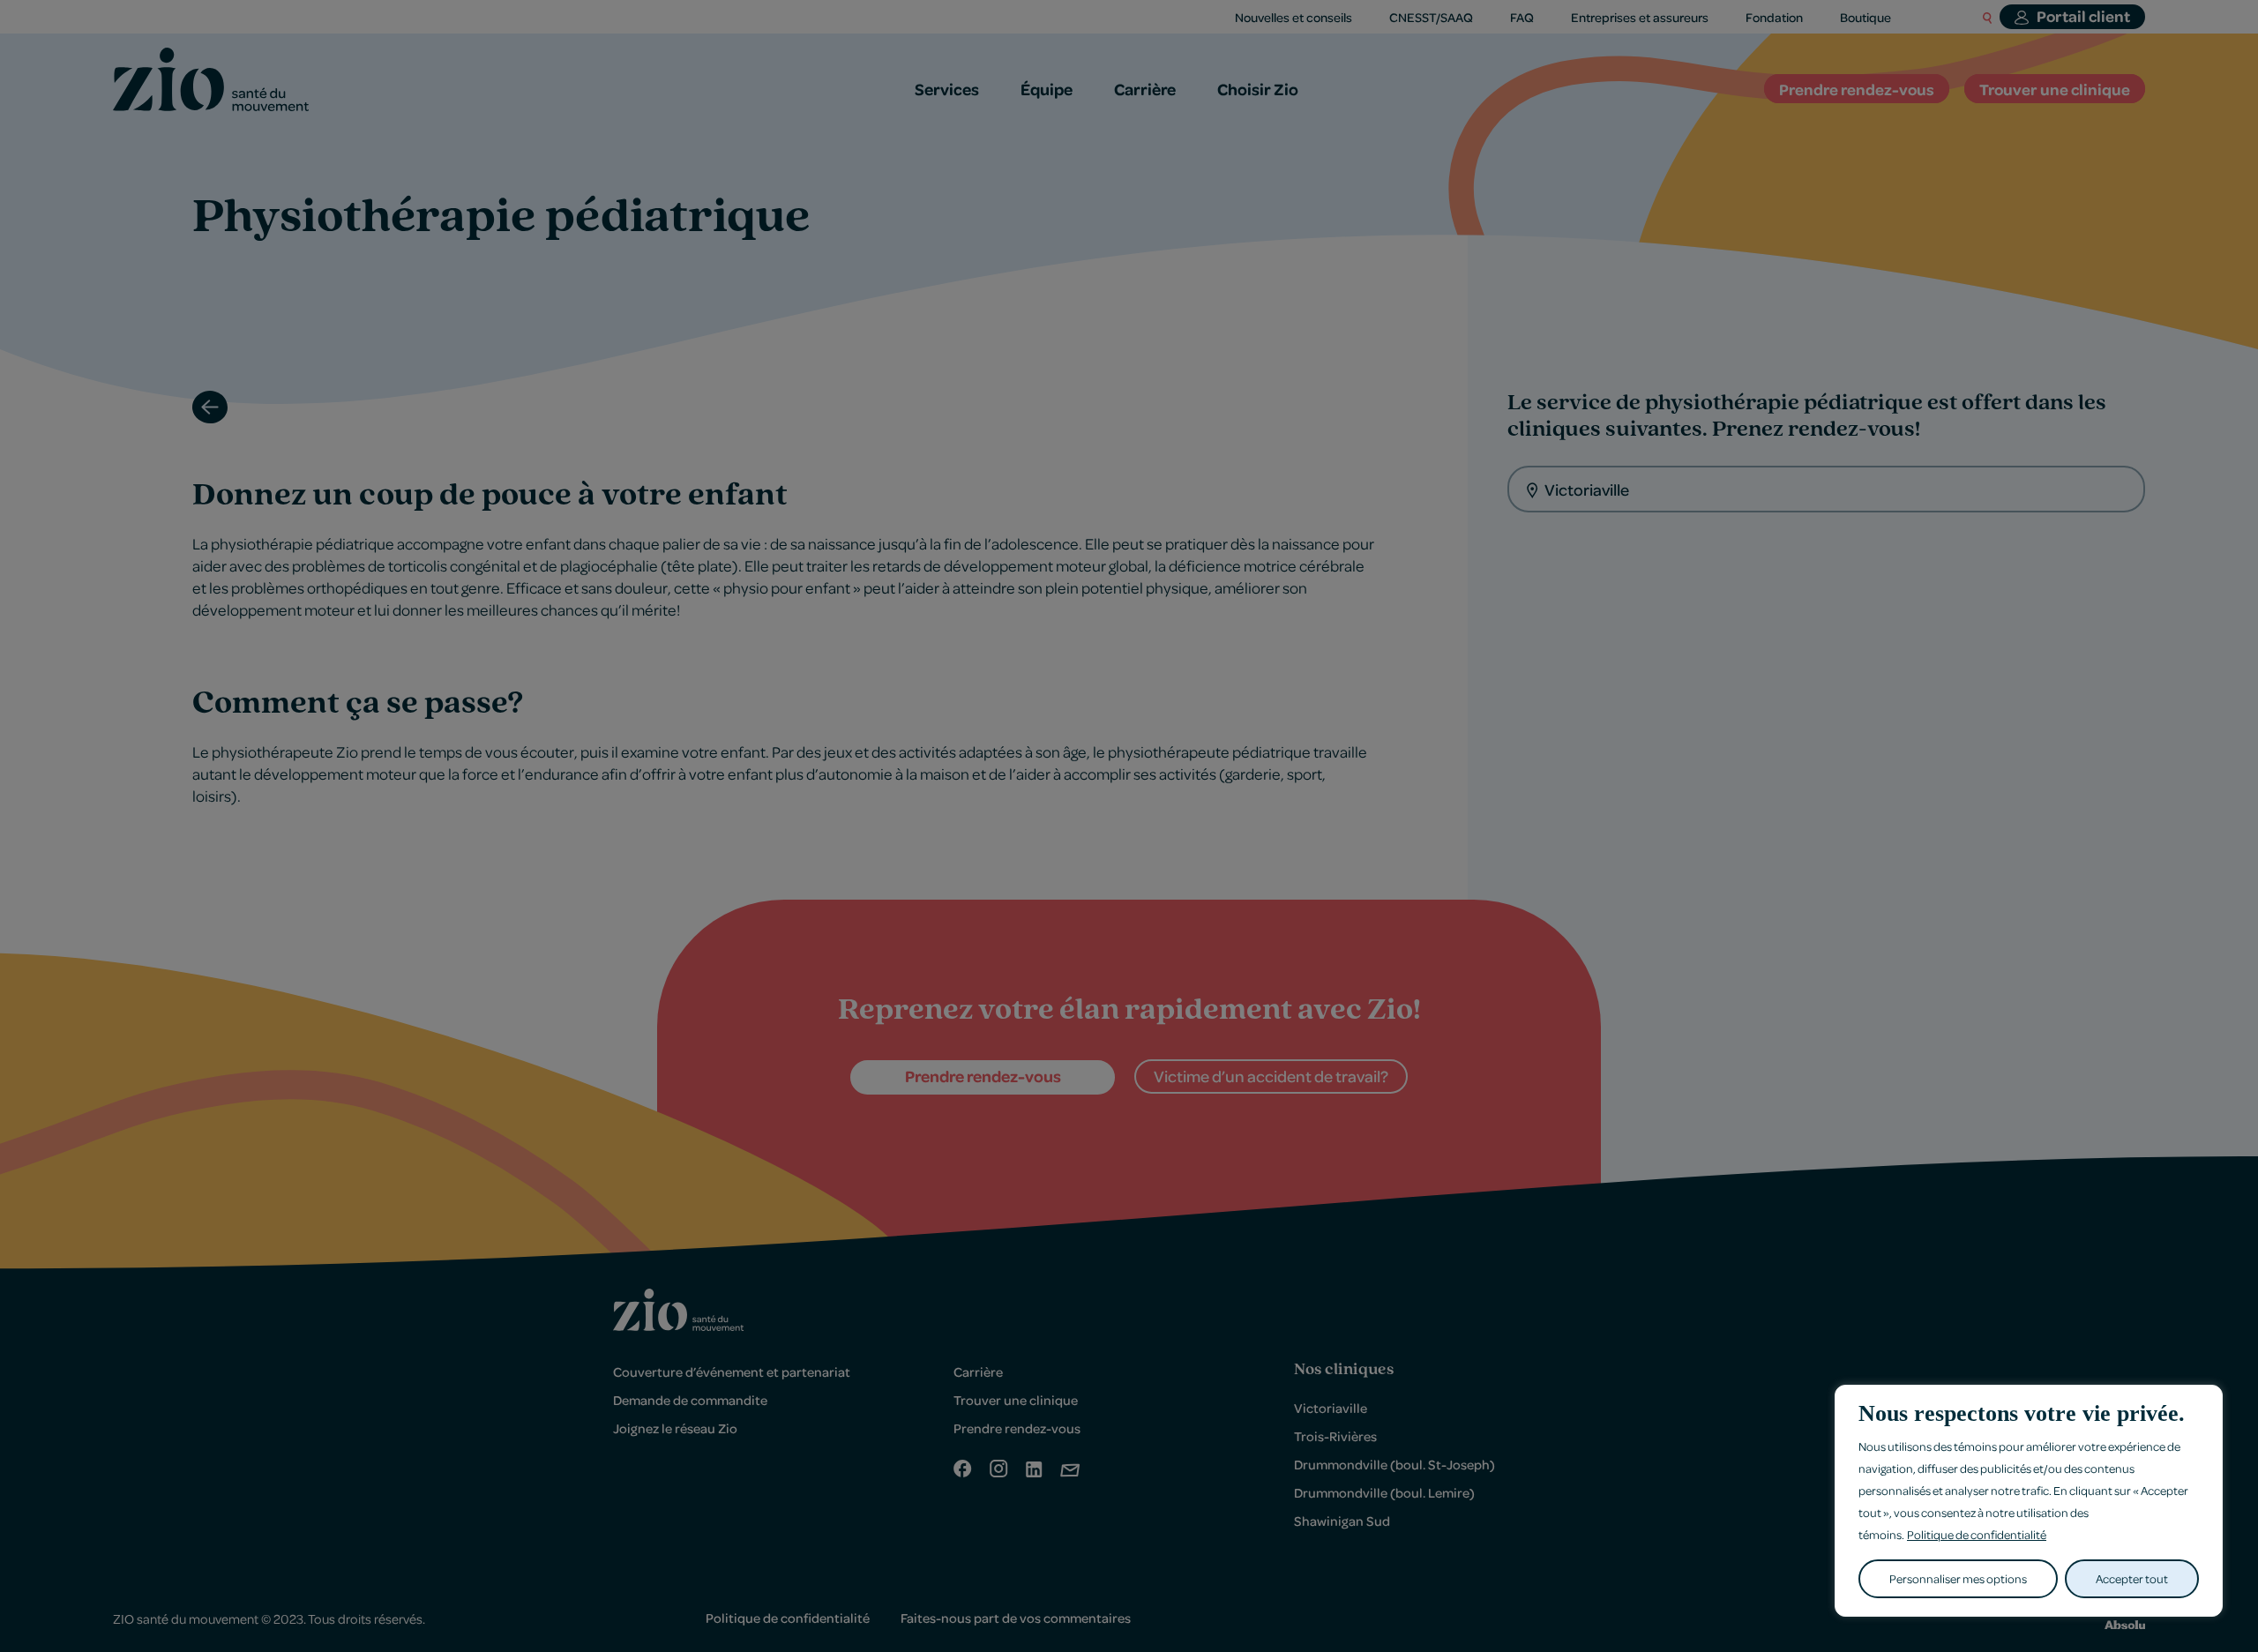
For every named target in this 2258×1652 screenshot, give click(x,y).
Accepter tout (2132, 1578)
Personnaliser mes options (1958, 1578)
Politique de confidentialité (1977, 1534)
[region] (2029, 1501)
